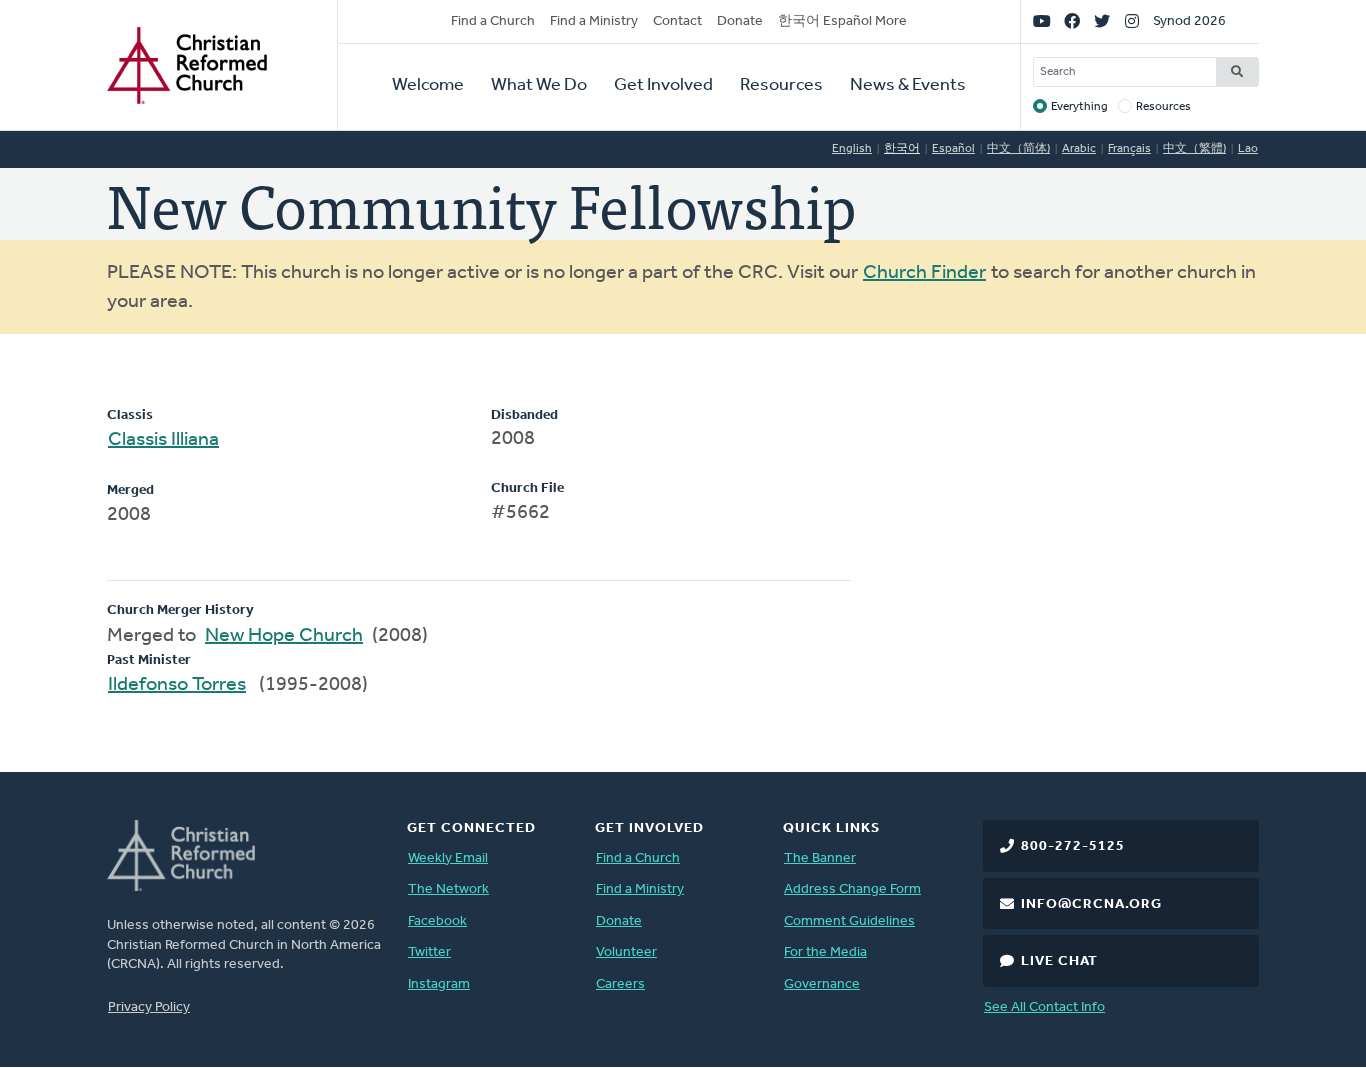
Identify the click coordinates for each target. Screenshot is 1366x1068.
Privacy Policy (149, 1007)
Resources (781, 86)
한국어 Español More (842, 21)
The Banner (820, 858)
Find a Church (493, 21)
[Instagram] (1132, 22)
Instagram (439, 984)
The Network (448, 889)
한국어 (902, 149)
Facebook (437, 921)
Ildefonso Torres (177, 685)
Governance (822, 984)
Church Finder (924, 273)
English (852, 149)
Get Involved (663, 86)
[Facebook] (1072, 22)
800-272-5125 (1073, 846)
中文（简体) (1018, 149)
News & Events (908, 86)
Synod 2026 (1189, 21)
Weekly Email (448, 858)
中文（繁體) (1194, 149)
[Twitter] (1102, 22)
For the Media (825, 952)
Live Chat (1059, 961)
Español (953, 149)
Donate (740, 21)
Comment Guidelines (849, 921)
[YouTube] (1042, 22)
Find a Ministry (594, 21)
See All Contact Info (1044, 1007)
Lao (1248, 149)
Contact (677, 21)
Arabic (1079, 149)
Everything (1079, 107)
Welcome (428, 86)
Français (1129, 149)
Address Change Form (852, 889)
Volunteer (626, 952)
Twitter (429, 952)
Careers (620, 984)
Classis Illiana (163, 440)
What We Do (539, 86)
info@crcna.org (1091, 904)
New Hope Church (284, 636)
